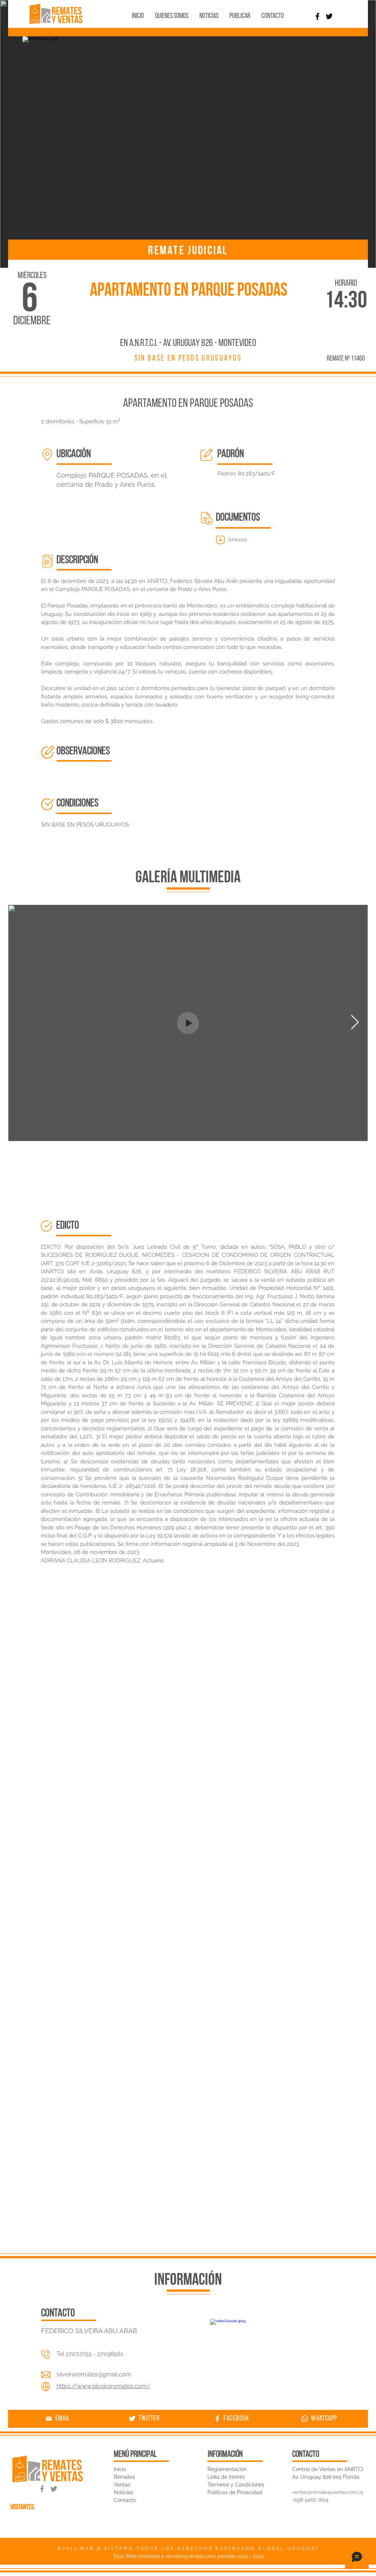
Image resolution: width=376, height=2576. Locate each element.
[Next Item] (355, 1023)
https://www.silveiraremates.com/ (104, 2386)
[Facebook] (317, 16)
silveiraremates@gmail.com (94, 2374)
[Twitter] (329, 16)
